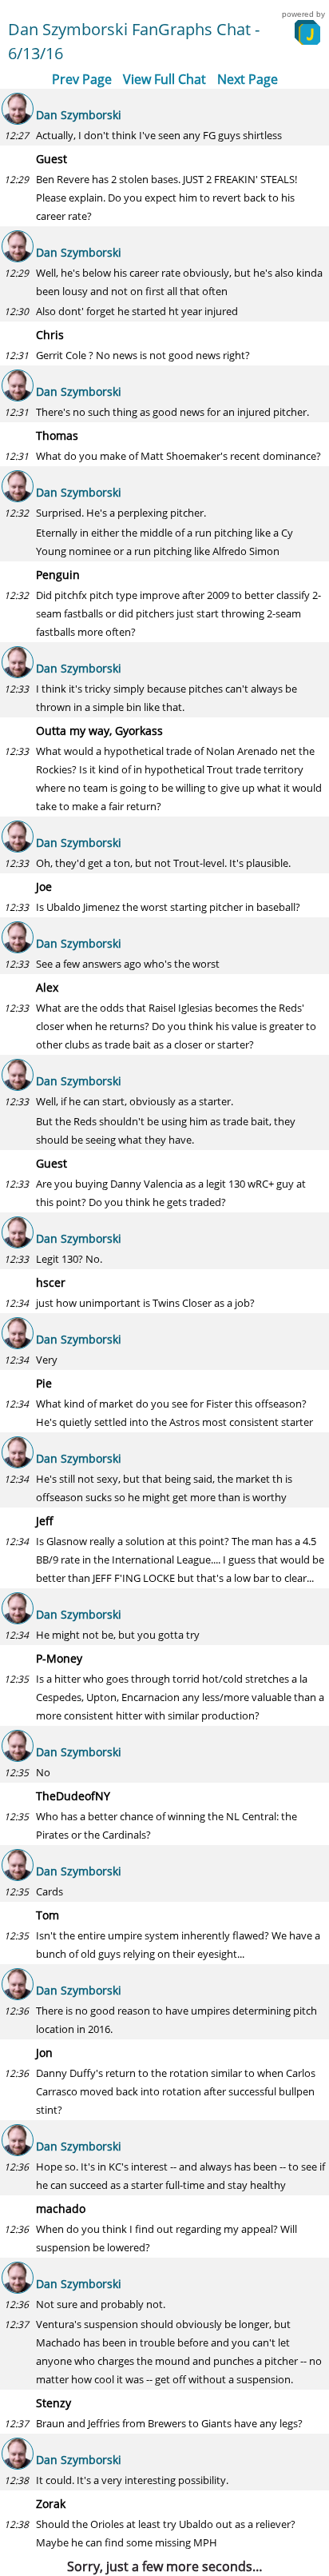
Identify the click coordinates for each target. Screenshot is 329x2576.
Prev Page (82, 79)
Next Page (248, 79)
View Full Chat (164, 79)
